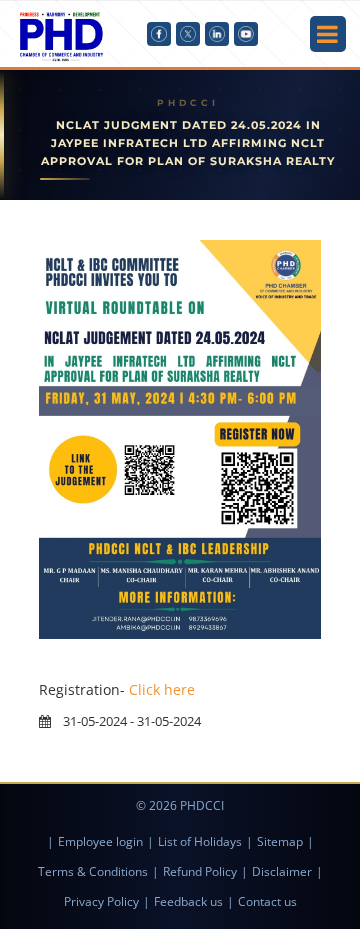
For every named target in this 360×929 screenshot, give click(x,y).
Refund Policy (200, 871)
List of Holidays (200, 841)
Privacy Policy (101, 901)
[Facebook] (159, 34)
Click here (162, 689)
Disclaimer (282, 871)
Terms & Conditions (93, 871)
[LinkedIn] (217, 34)
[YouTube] (246, 34)
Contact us (267, 901)
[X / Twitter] (188, 34)
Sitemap (280, 841)
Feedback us (188, 901)
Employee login (100, 841)
